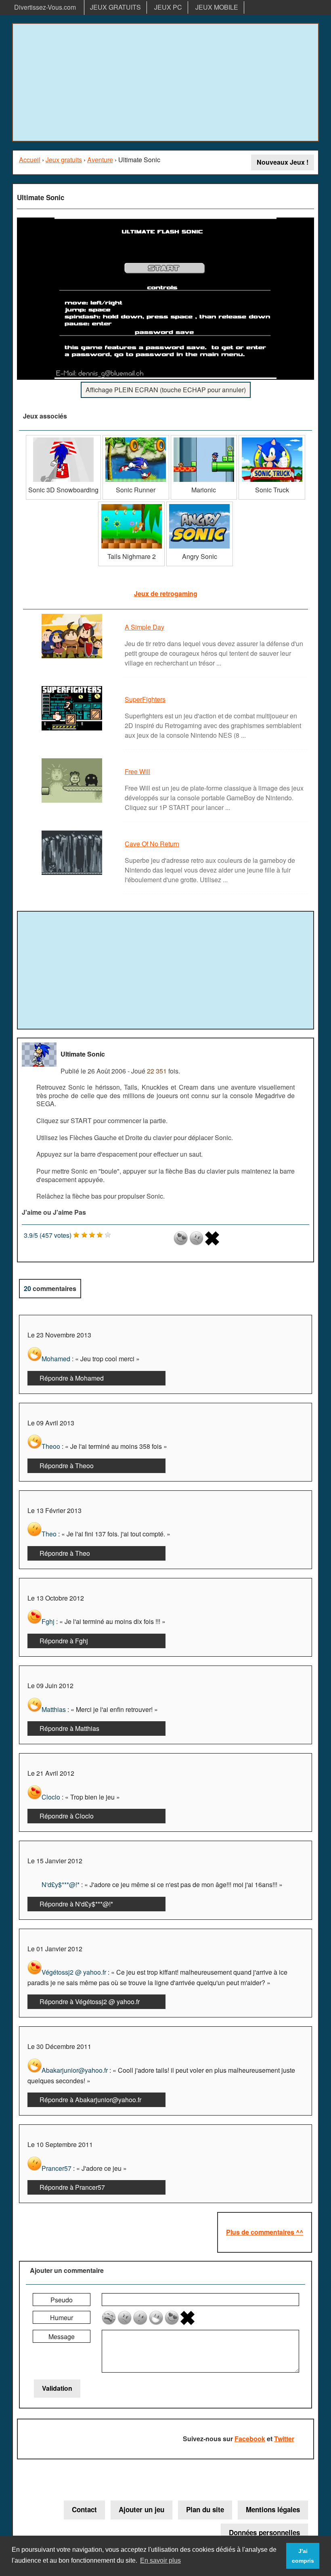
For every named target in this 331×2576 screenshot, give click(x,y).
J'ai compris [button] (303, 2556)
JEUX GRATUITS (115, 7)
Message (62, 2336)
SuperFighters (145, 699)
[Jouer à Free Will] (73, 802)
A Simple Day (145, 627)
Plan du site (205, 2509)
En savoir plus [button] (160, 2560)
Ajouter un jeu (141, 2509)
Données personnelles (264, 2532)
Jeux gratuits (64, 160)
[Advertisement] (165, 82)
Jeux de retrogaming (166, 593)
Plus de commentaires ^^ (265, 2232)
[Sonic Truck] (272, 438)
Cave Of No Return (152, 844)
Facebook (250, 2439)
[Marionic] (204, 438)
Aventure (100, 160)
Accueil (30, 160)
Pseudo (62, 2300)
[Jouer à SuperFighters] (73, 730)
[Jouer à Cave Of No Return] (73, 874)
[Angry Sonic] (200, 505)
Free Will (137, 771)
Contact (84, 2509)
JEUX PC (168, 7)
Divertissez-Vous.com (45, 7)
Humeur (62, 2318)
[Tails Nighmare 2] (131, 505)
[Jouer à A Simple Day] (73, 658)
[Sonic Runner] (136, 438)
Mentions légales (273, 2509)
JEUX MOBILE (217, 7)
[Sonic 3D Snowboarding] (63, 438)
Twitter (284, 2439)
